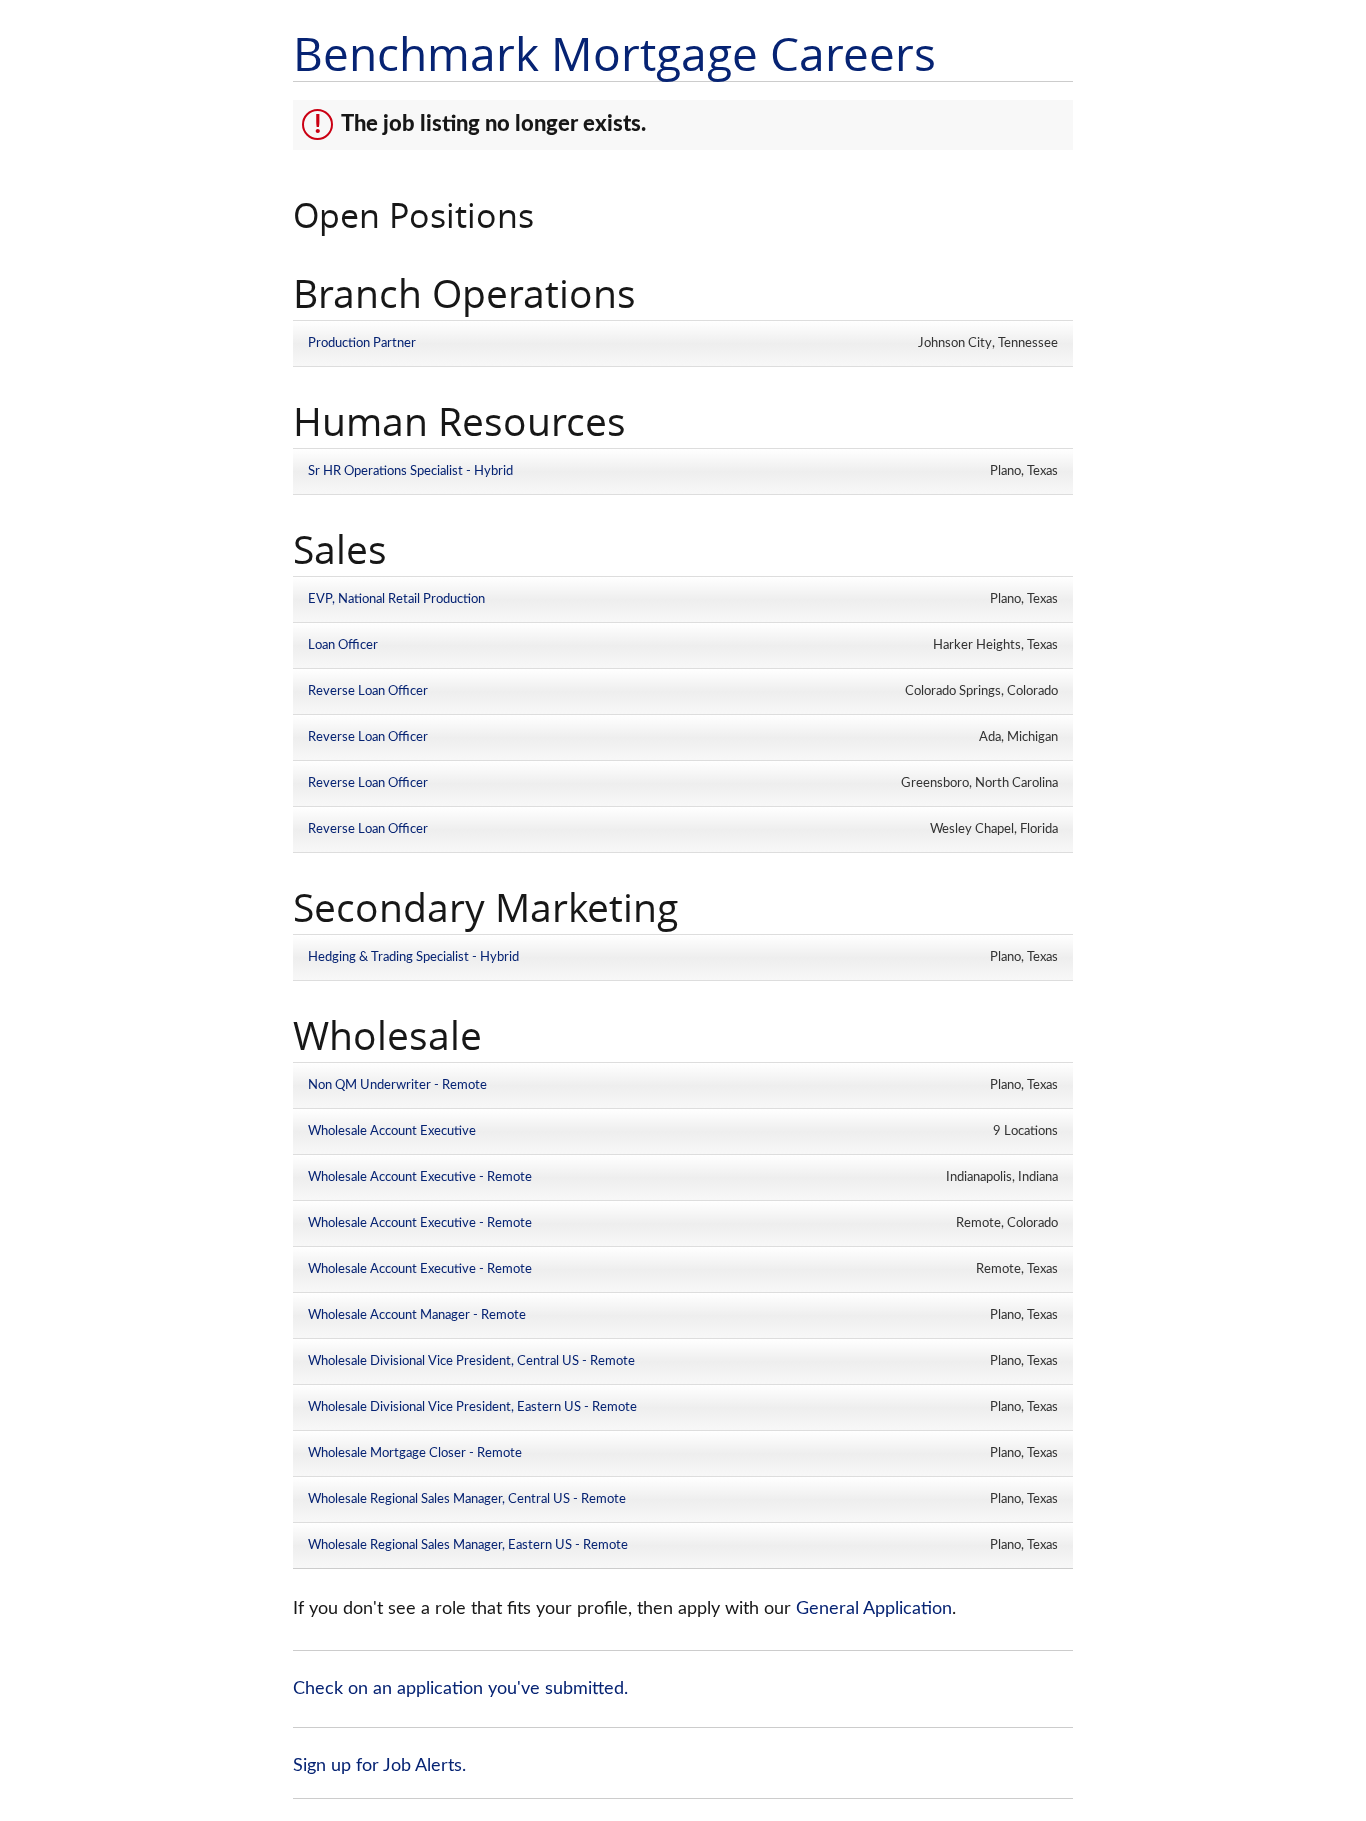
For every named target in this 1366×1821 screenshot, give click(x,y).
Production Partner (362, 343)
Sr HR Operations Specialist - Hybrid (410, 471)
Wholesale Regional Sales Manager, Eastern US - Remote (468, 1545)
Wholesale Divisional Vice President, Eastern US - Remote (472, 1407)
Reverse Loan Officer (368, 691)
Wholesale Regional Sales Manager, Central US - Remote (467, 1499)
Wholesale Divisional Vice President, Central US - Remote (471, 1361)
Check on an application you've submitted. (460, 1689)
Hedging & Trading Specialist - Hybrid (413, 957)
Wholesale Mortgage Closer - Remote (415, 1453)
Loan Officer (343, 645)
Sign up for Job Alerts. (379, 1766)
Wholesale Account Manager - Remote (417, 1315)
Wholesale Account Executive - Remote (420, 1177)
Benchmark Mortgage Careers (614, 53)
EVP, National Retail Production (396, 599)
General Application (874, 1609)
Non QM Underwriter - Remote (397, 1085)
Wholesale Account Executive (392, 1131)
